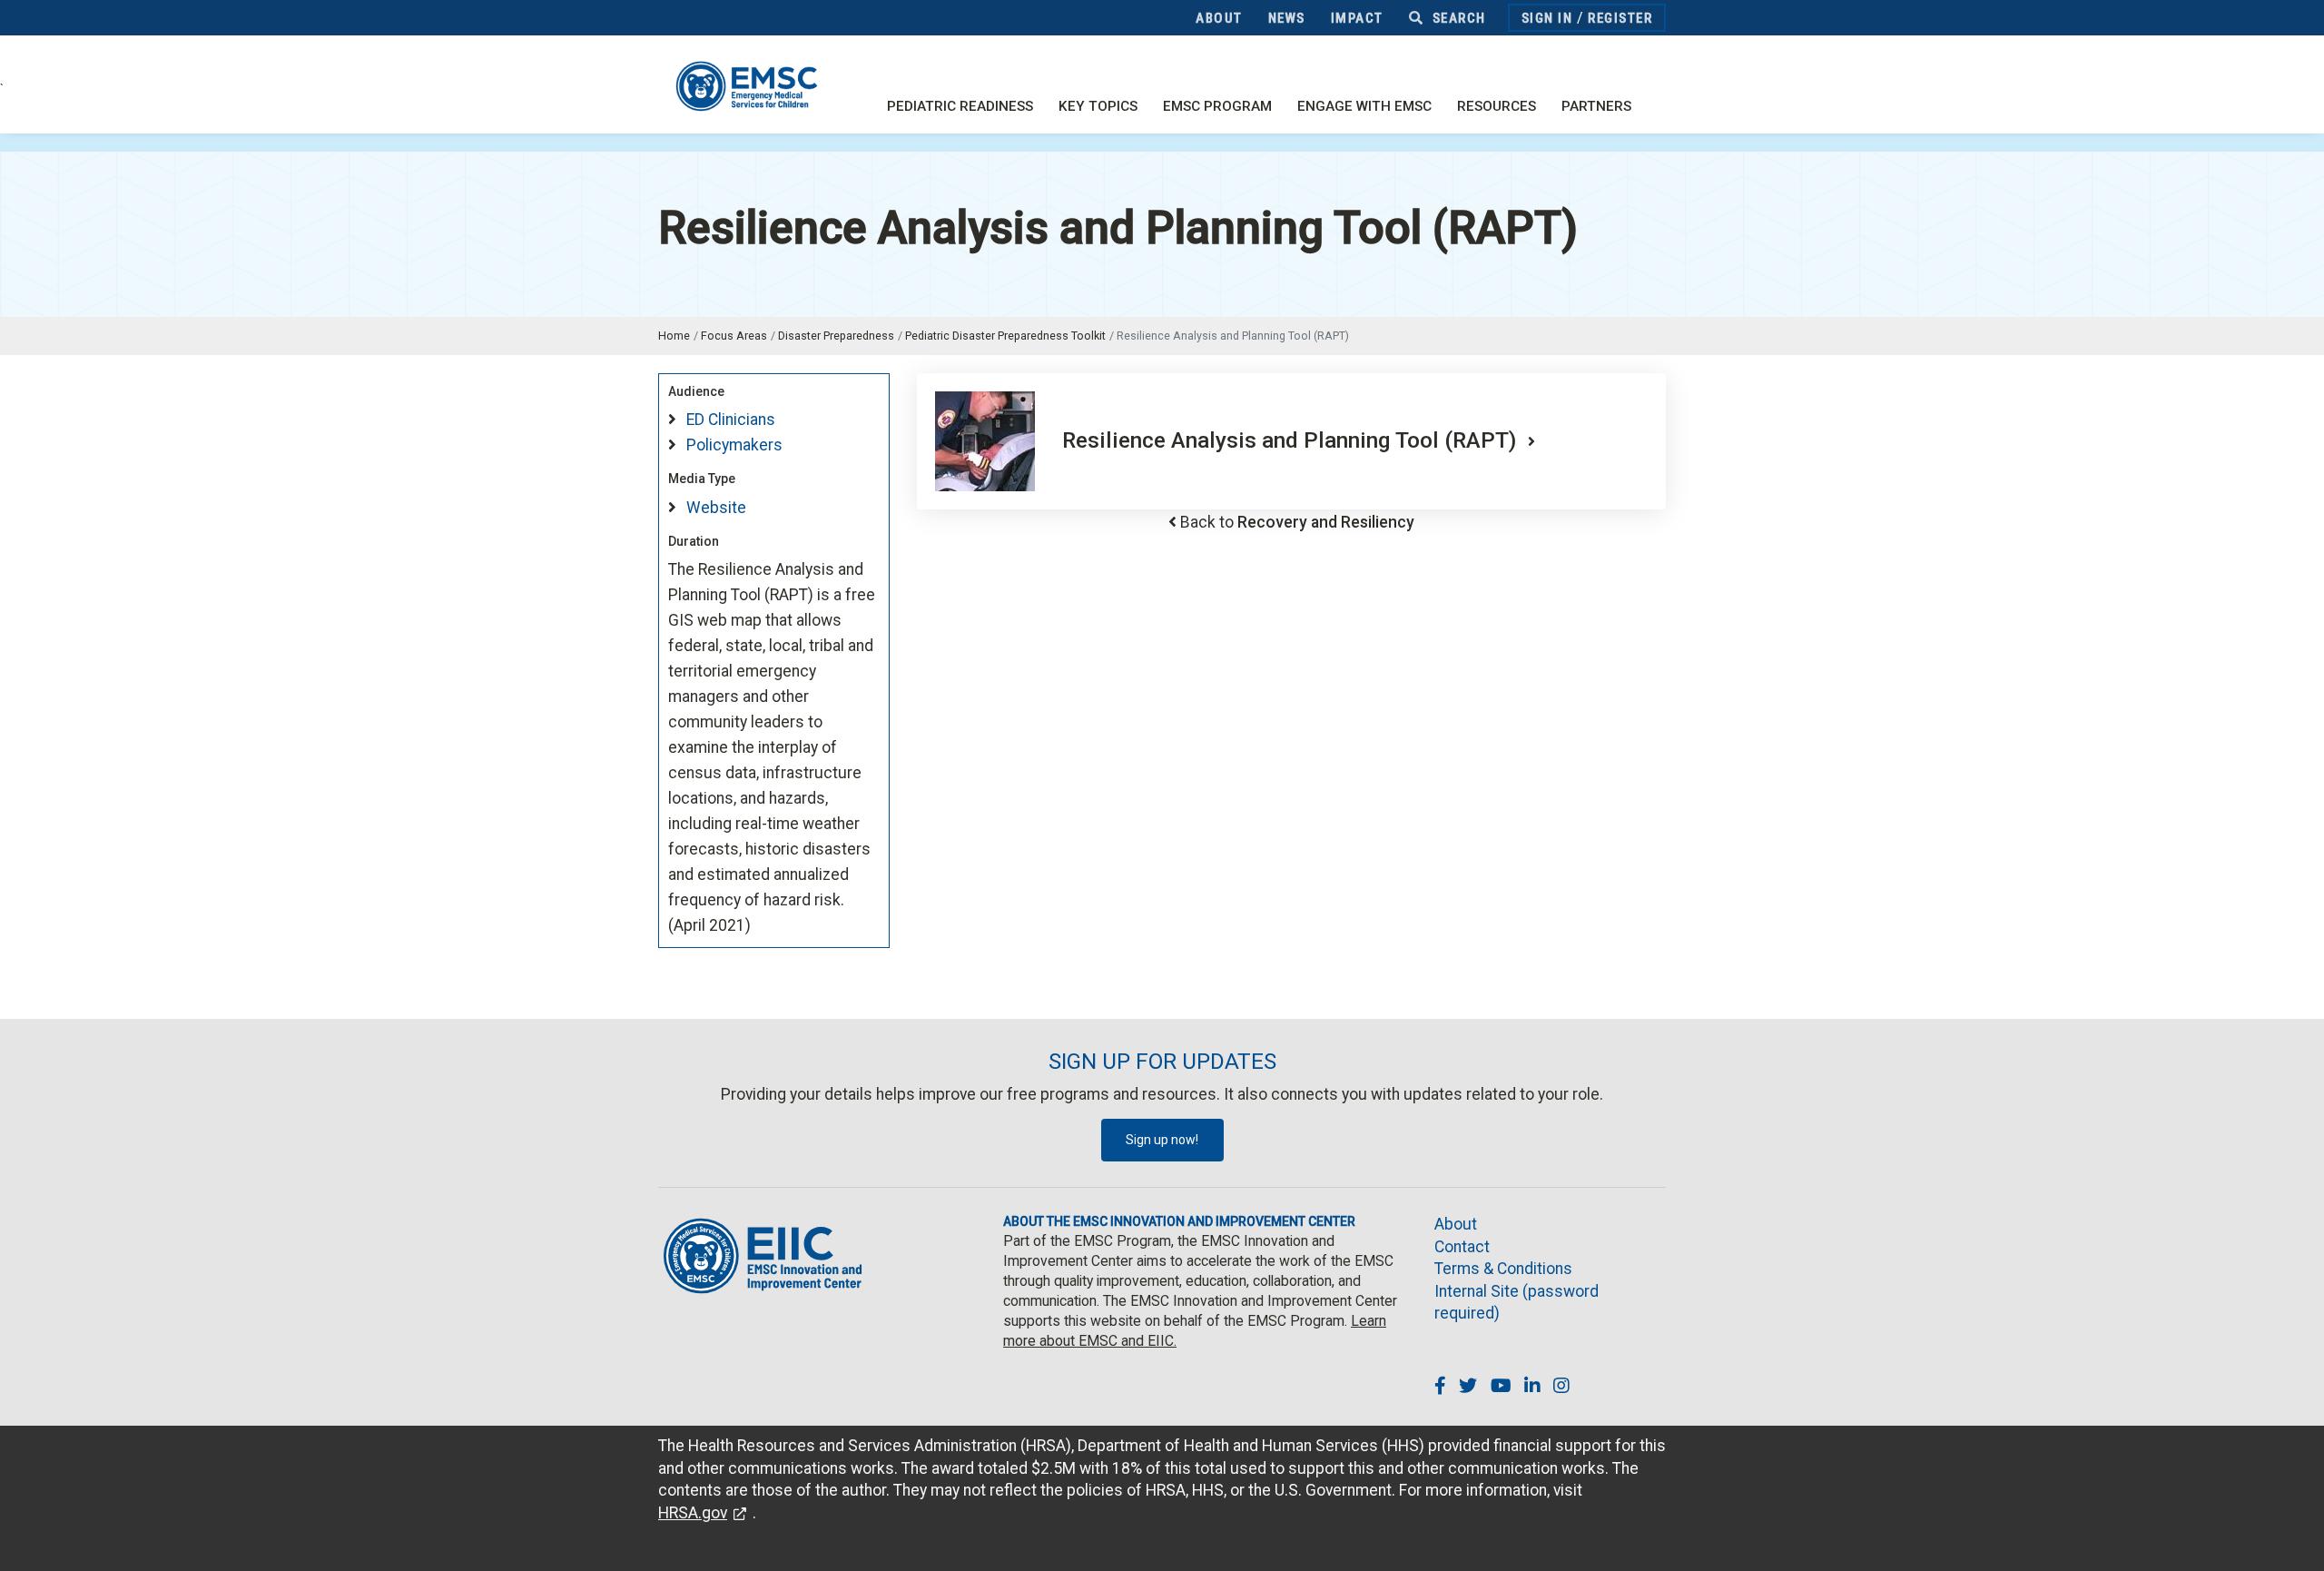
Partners (1596, 106)
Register (1620, 18)
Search (1457, 18)
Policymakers (734, 445)
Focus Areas (734, 336)
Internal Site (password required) (1517, 1303)
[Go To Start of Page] (2292, 1539)
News (1287, 18)
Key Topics (1098, 106)
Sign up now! (1162, 1140)
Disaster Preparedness (836, 336)
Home (674, 336)
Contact (1462, 1247)
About (1219, 18)
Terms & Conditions (1503, 1269)
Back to (1297, 522)
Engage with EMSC (1364, 106)
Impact (1357, 18)
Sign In (1547, 18)
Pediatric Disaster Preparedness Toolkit (1005, 336)
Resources (1497, 106)
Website (716, 508)
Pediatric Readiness (960, 106)
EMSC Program (1217, 106)
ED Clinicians (731, 420)
